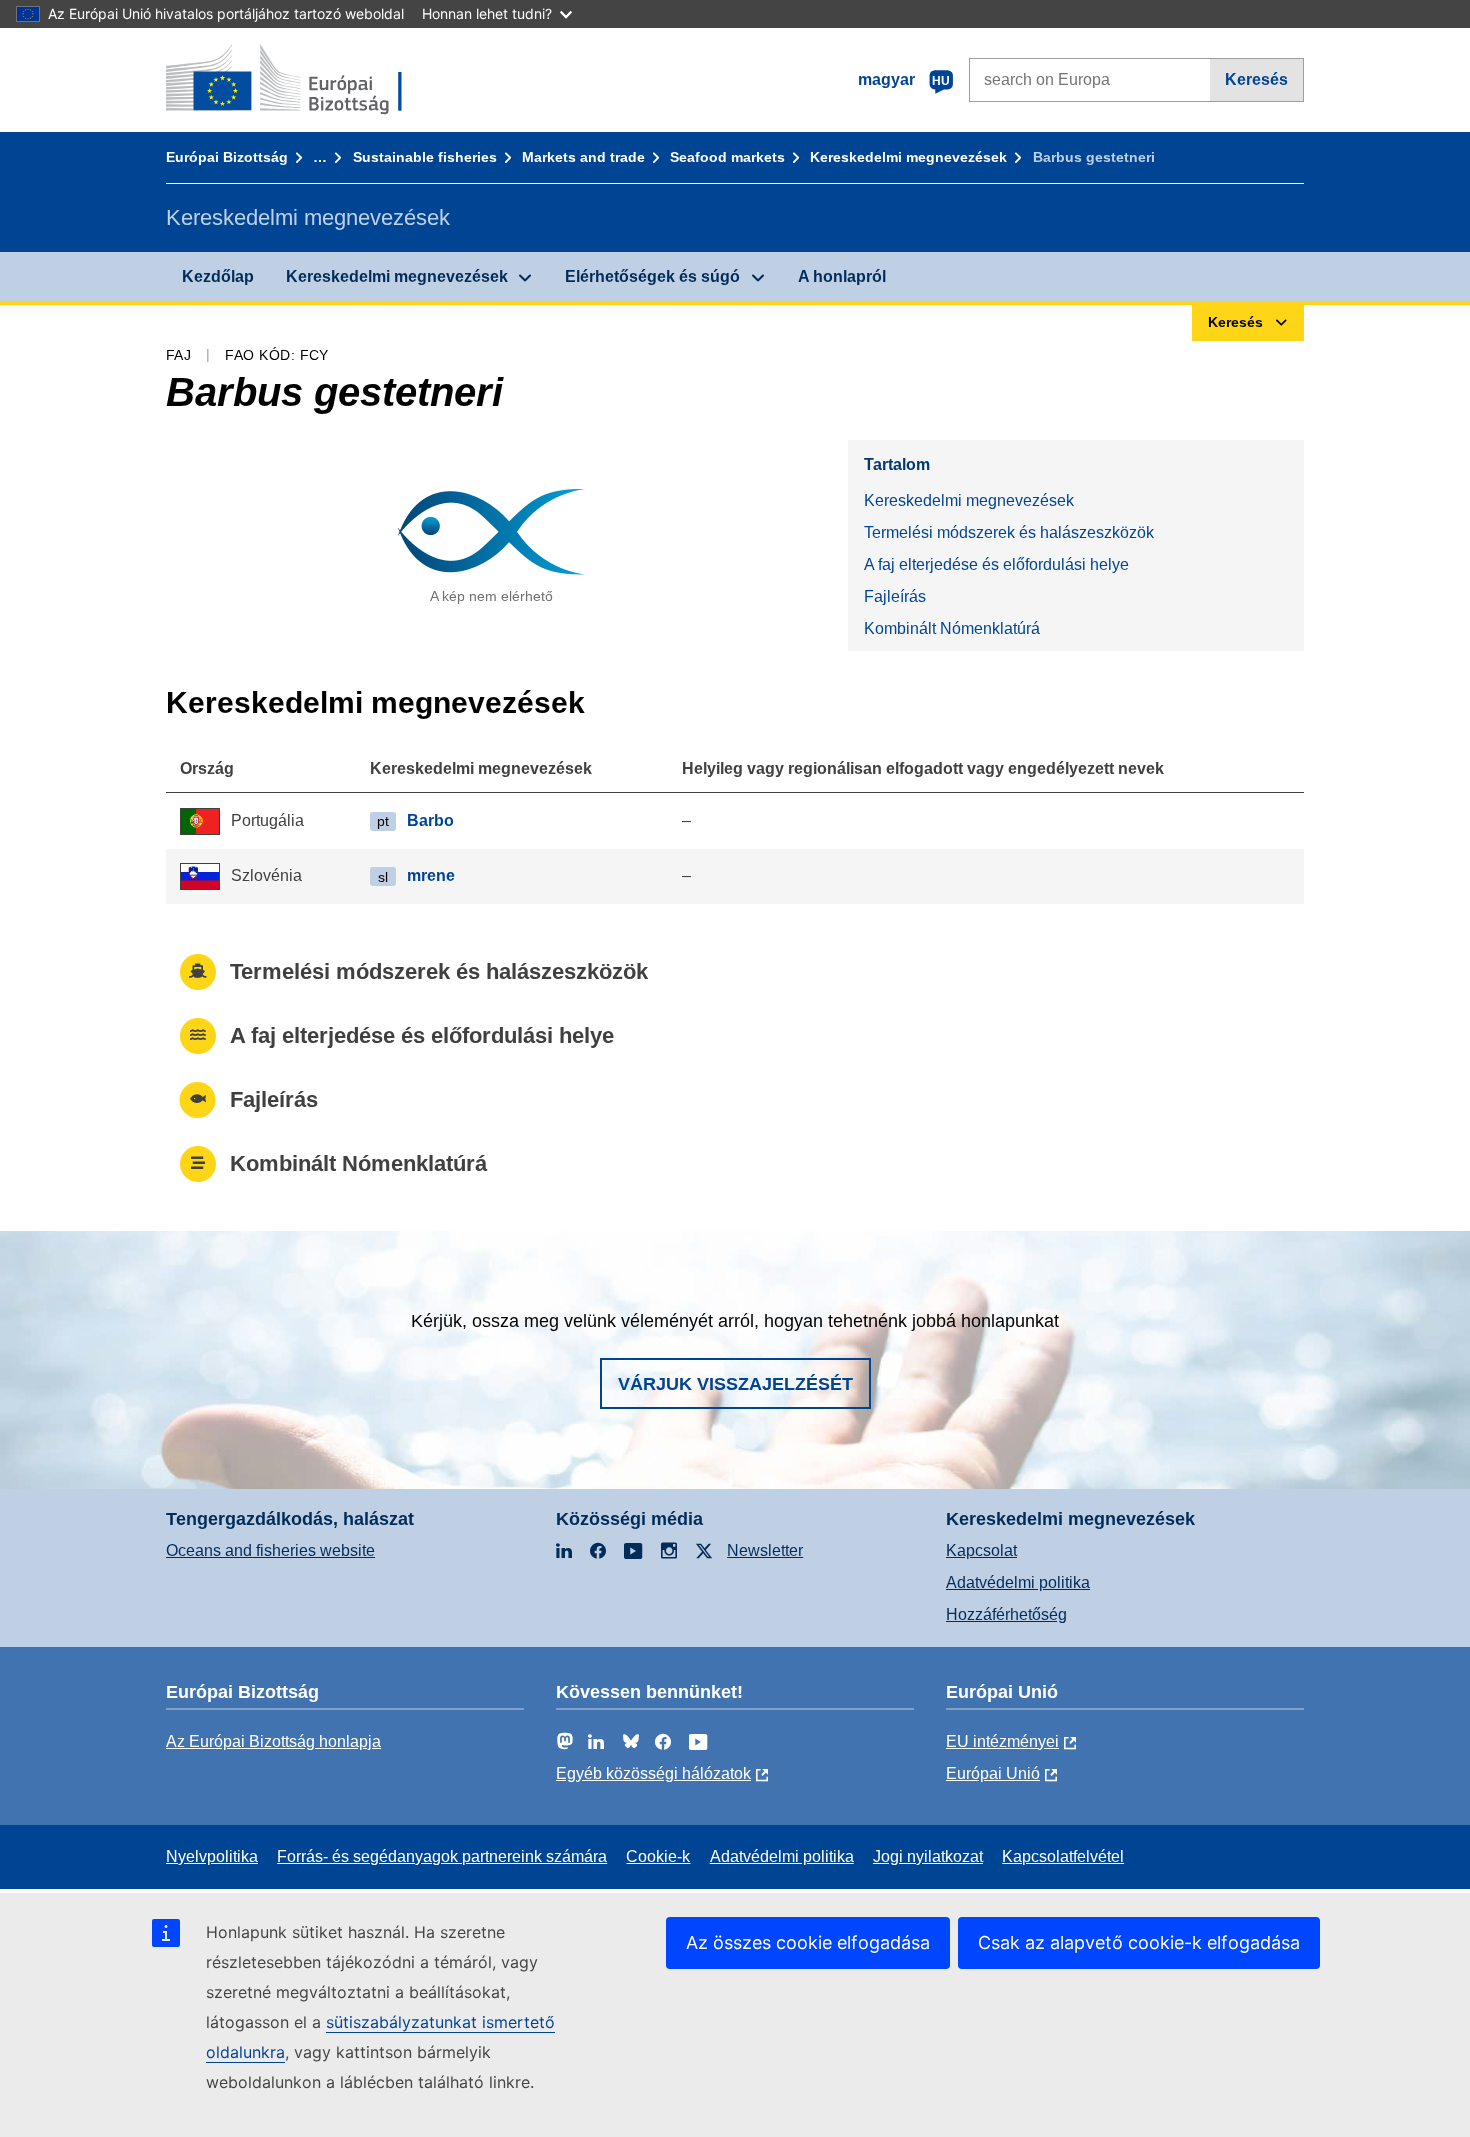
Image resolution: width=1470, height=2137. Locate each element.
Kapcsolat (981, 1550)
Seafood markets (727, 157)
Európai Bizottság (227, 157)
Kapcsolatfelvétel (1063, 1856)
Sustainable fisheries (425, 157)
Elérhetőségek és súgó (652, 276)
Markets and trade (583, 157)
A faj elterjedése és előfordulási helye (996, 564)
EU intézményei (1002, 1741)
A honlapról (842, 276)
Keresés (1256, 79)
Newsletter (765, 1550)
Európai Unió (993, 1773)
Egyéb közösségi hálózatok (653, 1773)
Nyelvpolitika (212, 1856)
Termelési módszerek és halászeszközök (1009, 532)
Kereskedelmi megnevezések (908, 157)
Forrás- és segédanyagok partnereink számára (442, 1856)
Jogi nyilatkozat (928, 1856)
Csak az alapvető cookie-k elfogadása (1139, 1942)
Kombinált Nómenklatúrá (952, 628)
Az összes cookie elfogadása (808, 1942)
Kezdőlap (218, 276)
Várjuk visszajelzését (735, 1384)
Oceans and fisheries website (270, 1550)
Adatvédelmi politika (1018, 1582)
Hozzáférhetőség (1006, 1614)
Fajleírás (895, 596)
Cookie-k (658, 1856)
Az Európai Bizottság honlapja (273, 1741)
